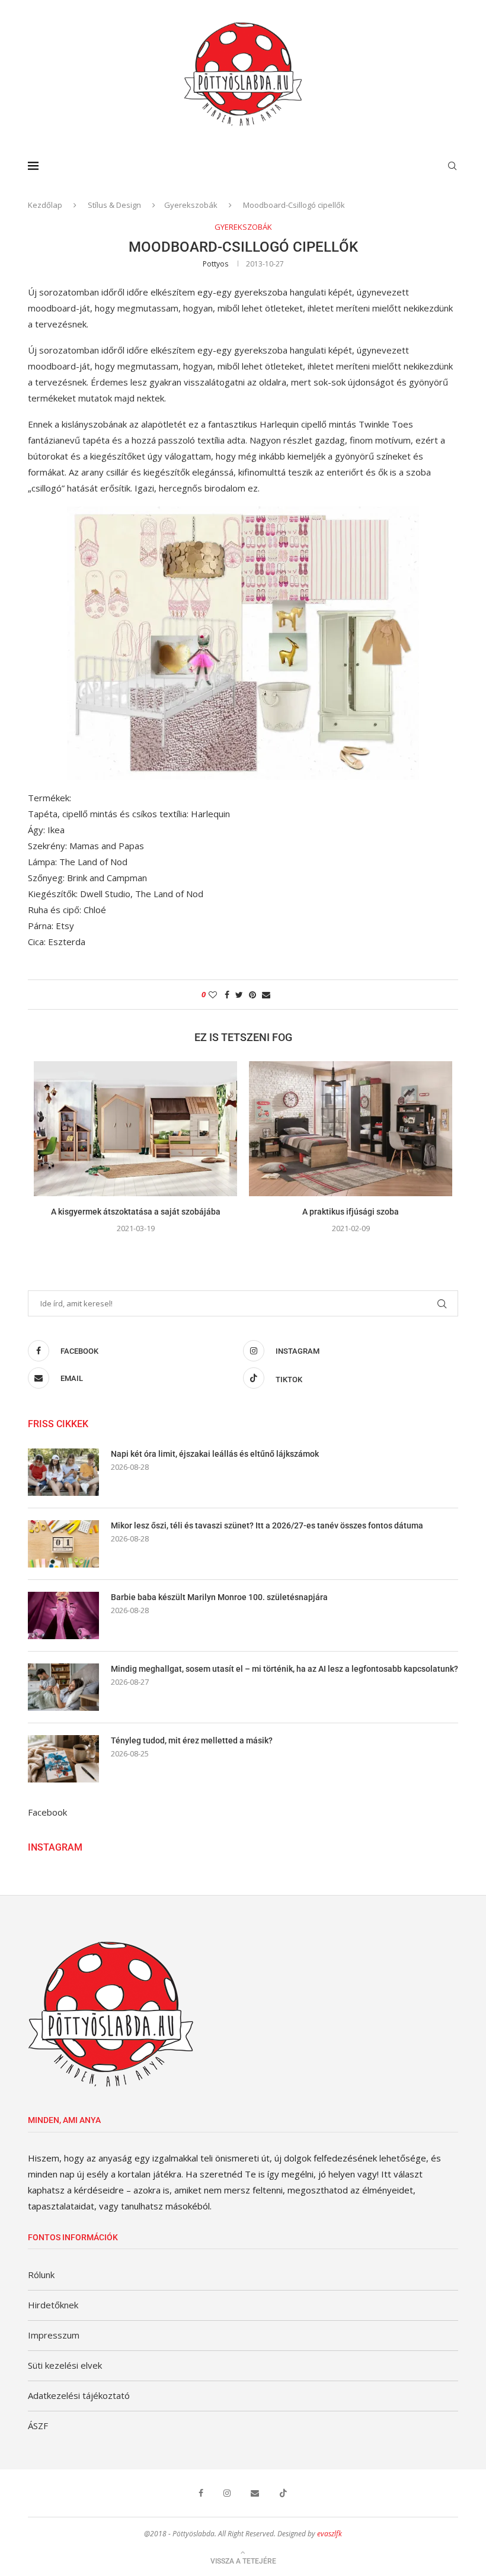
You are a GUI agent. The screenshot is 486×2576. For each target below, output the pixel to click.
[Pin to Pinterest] (252, 995)
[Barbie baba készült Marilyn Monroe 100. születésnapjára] (63, 1615)
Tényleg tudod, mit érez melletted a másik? (192, 1740)
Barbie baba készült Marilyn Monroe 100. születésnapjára (219, 1597)
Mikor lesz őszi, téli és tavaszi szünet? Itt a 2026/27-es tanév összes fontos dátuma (267, 1525)
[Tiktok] (283, 2493)
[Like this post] (213, 995)
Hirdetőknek (53, 2305)
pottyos (215, 264)
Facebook (47, 1812)
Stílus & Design (114, 205)
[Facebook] (201, 2493)
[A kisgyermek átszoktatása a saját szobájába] (135, 1129)
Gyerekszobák (191, 205)
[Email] (255, 2493)
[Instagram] (227, 2493)
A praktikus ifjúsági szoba (351, 1212)
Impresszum (54, 2335)
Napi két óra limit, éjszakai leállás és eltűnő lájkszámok (215, 1454)
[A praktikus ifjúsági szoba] (351, 1129)
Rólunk (41, 2275)
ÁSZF (38, 2426)
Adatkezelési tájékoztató (79, 2395)
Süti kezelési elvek (65, 2365)
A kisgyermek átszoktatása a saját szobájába (136, 1212)
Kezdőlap (45, 205)
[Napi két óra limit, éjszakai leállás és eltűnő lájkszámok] (63, 1472)
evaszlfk (330, 2534)
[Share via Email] (266, 995)
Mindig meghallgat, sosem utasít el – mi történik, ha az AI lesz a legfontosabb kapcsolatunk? (284, 1669)
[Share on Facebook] (227, 995)
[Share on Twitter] (239, 995)
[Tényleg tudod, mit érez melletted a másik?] (63, 1759)
